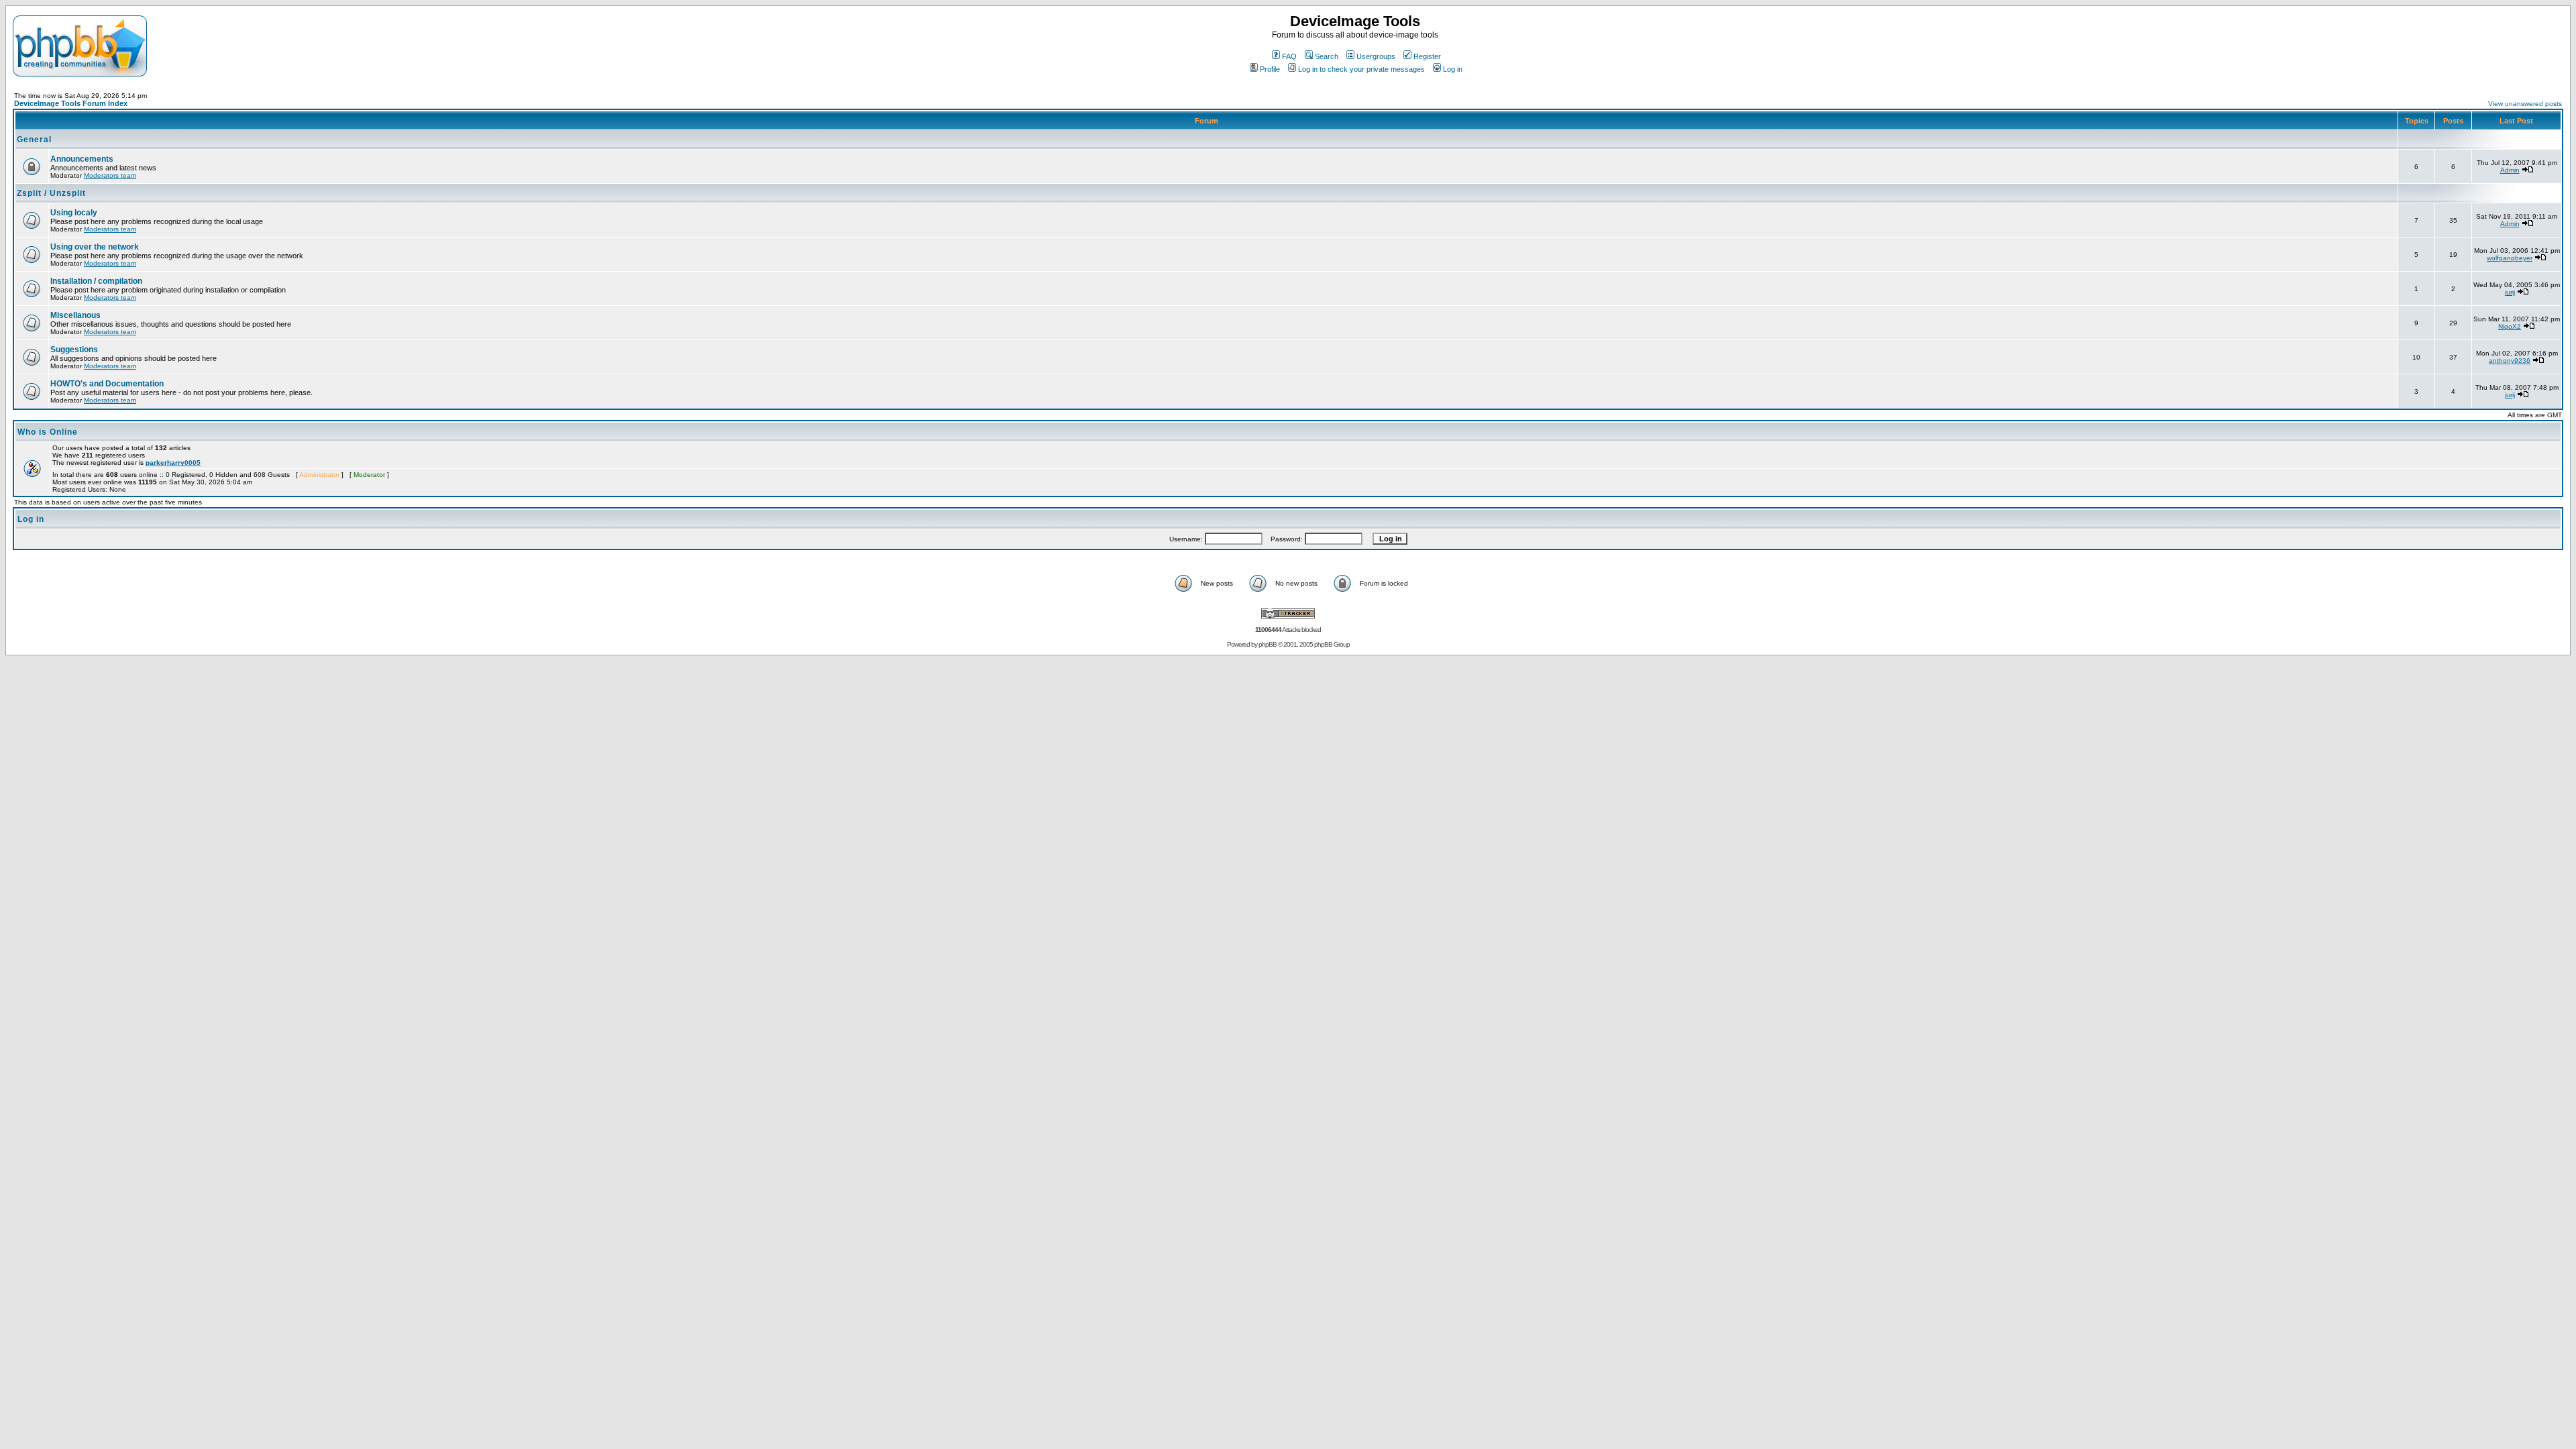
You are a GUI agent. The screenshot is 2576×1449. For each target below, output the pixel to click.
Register (1427, 56)
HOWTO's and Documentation (107, 384)
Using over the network (95, 247)
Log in (1453, 69)
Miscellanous (75, 315)
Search (1327, 56)
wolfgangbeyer (2510, 258)
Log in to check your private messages (1361, 69)
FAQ (1289, 56)
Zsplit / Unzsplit (51, 193)
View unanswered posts (2525, 104)
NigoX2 (2510, 326)
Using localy (74, 213)
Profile (1270, 69)
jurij (2510, 292)
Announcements (82, 159)
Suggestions (74, 350)
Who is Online (48, 432)
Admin (2510, 170)
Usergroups (1376, 56)
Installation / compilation (96, 281)
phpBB (1268, 644)
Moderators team (110, 175)
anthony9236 (2510, 361)
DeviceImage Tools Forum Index (71, 103)
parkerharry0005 (173, 463)
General (34, 140)
